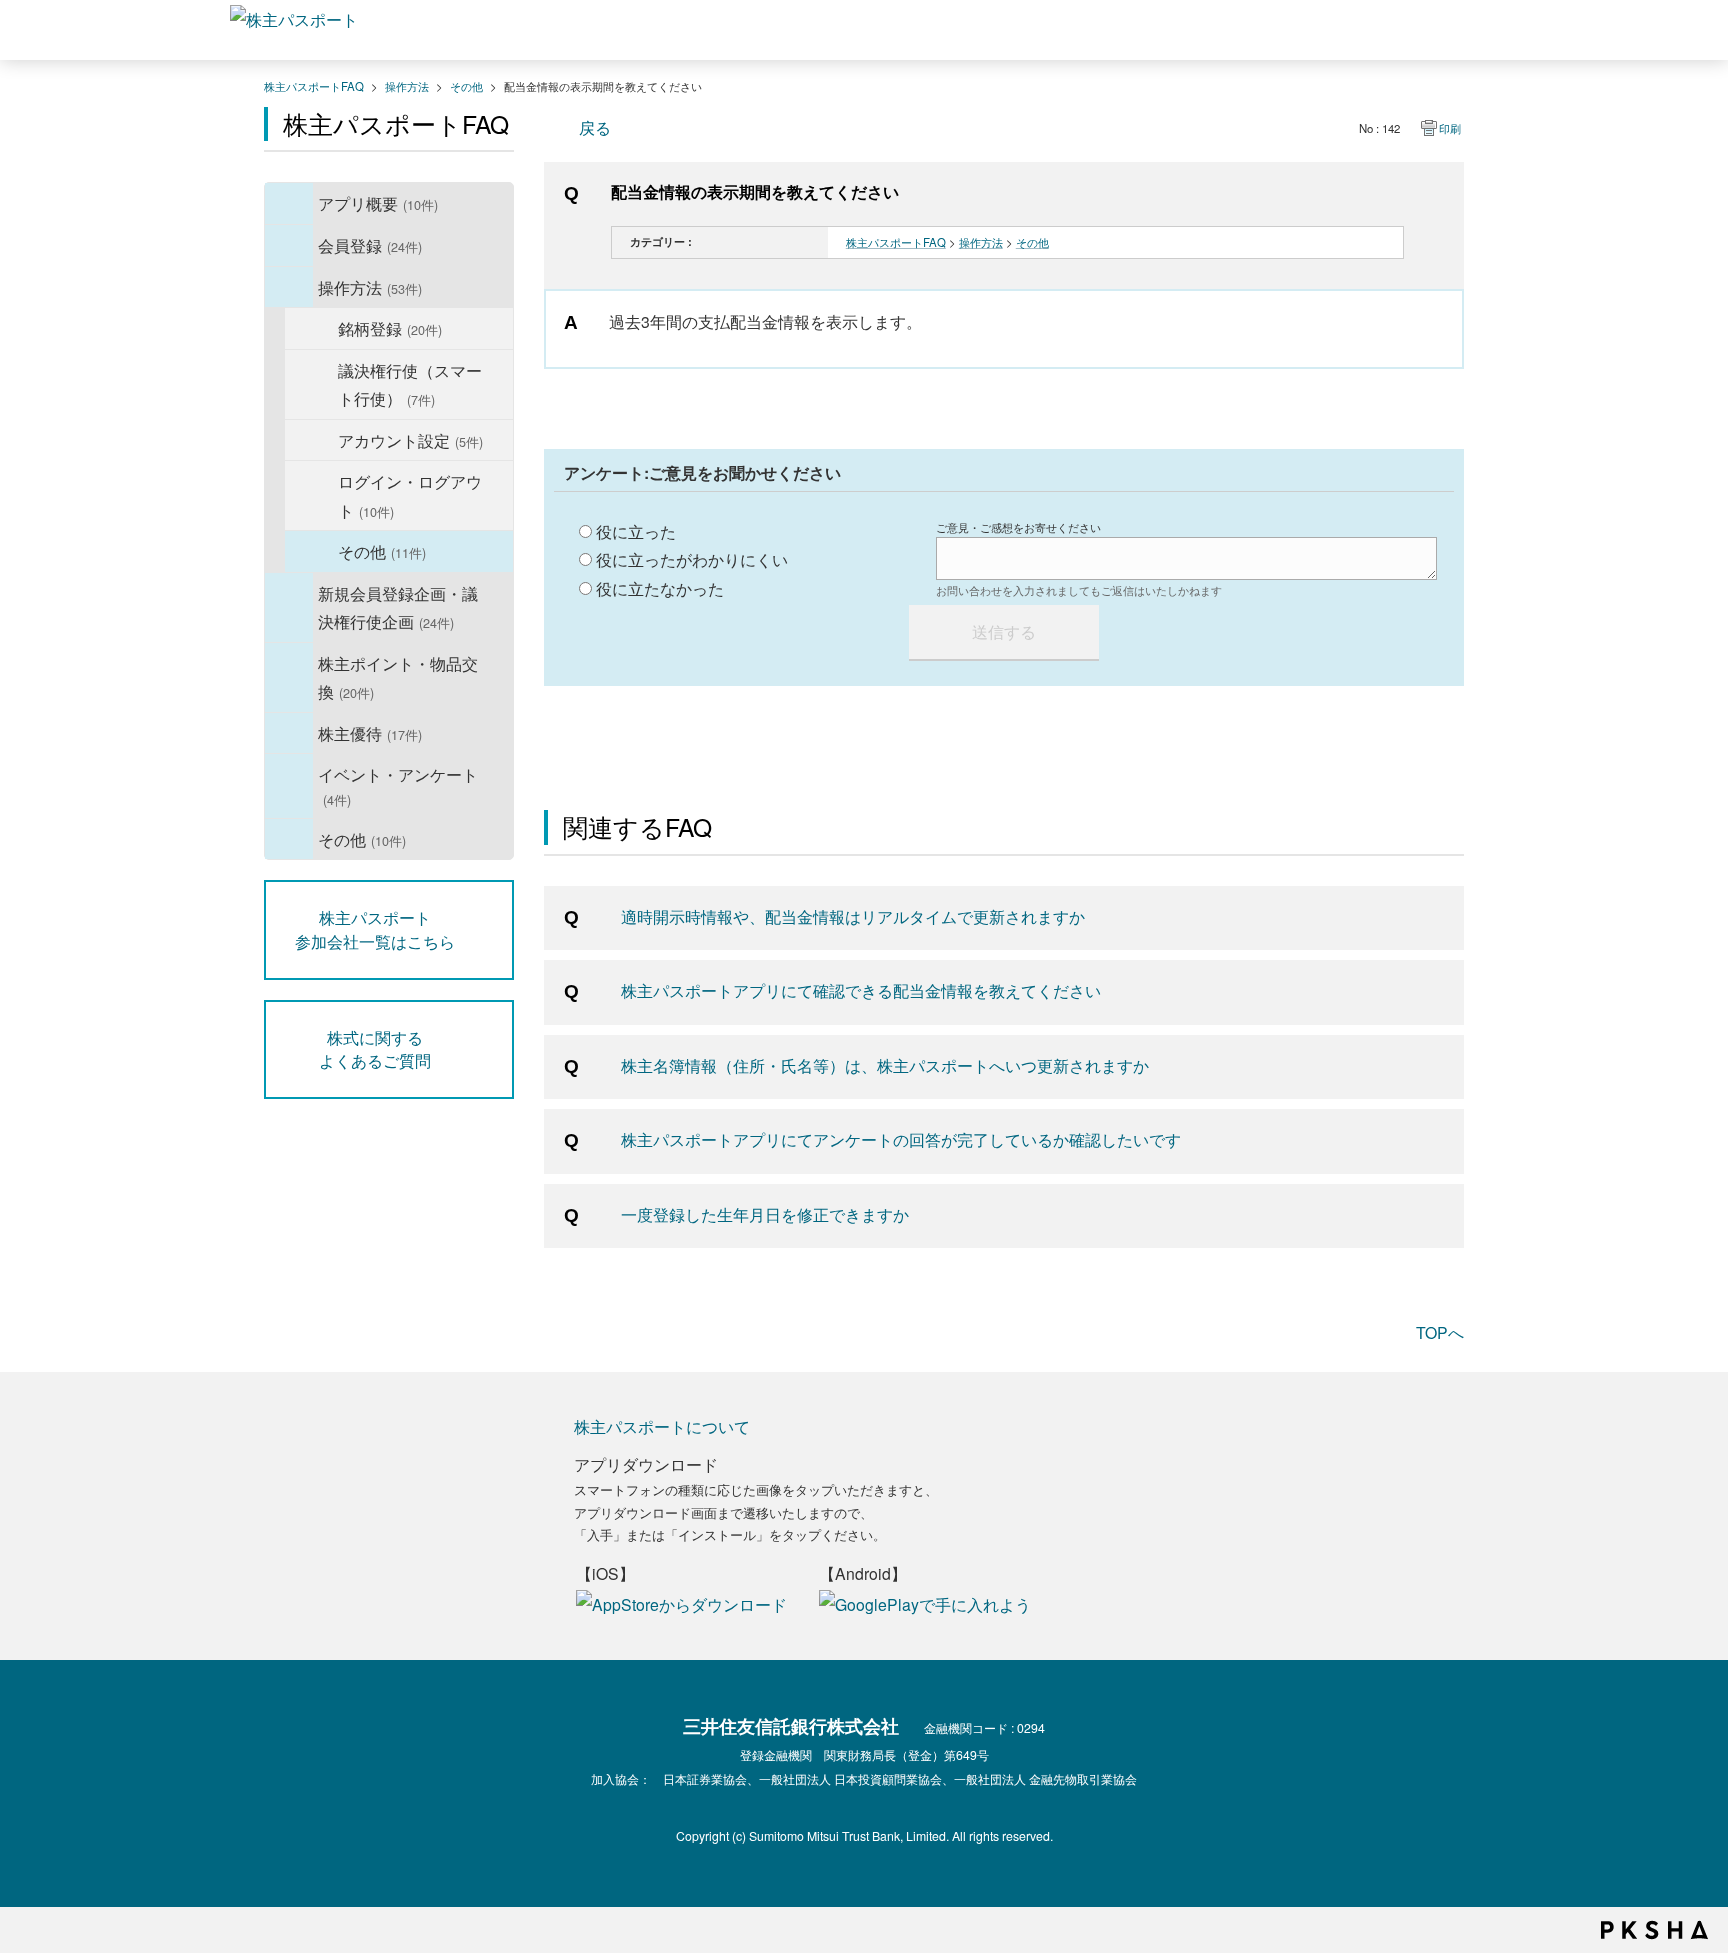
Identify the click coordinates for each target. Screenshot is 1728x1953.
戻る (595, 127)
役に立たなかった (660, 588)
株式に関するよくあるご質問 (375, 1049)
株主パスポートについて (662, 1426)
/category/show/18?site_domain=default (289, 839)
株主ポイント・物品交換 (398, 677)
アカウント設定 (410, 440)
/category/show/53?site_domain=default (289, 733)
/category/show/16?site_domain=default (289, 677)
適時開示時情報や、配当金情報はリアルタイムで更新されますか (853, 916)
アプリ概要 (378, 203)
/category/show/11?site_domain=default (289, 287)
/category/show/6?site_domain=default (289, 245)
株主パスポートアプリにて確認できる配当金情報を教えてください (861, 990)
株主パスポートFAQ (314, 86)
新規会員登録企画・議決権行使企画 (398, 607)
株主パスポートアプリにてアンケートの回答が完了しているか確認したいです (901, 1139)
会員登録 (370, 245)
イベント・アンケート (398, 786)
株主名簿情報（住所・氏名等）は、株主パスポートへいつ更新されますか (885, 1065)
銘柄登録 (390, 328)
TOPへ (1440, 1332)
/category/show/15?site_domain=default (289, 607)
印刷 (1450, 128)
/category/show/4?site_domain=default (289, 203)
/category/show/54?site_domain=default (289, 785)
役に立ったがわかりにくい (692, 559)
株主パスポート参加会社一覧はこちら (375, 929)
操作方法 (407, 86)
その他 (466, 86)
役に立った (636, 531)
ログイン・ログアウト (410, 495)
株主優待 (370, 733)
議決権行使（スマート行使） (410, 384)
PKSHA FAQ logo (1654, 1930)
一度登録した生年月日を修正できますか (765, 1214)
